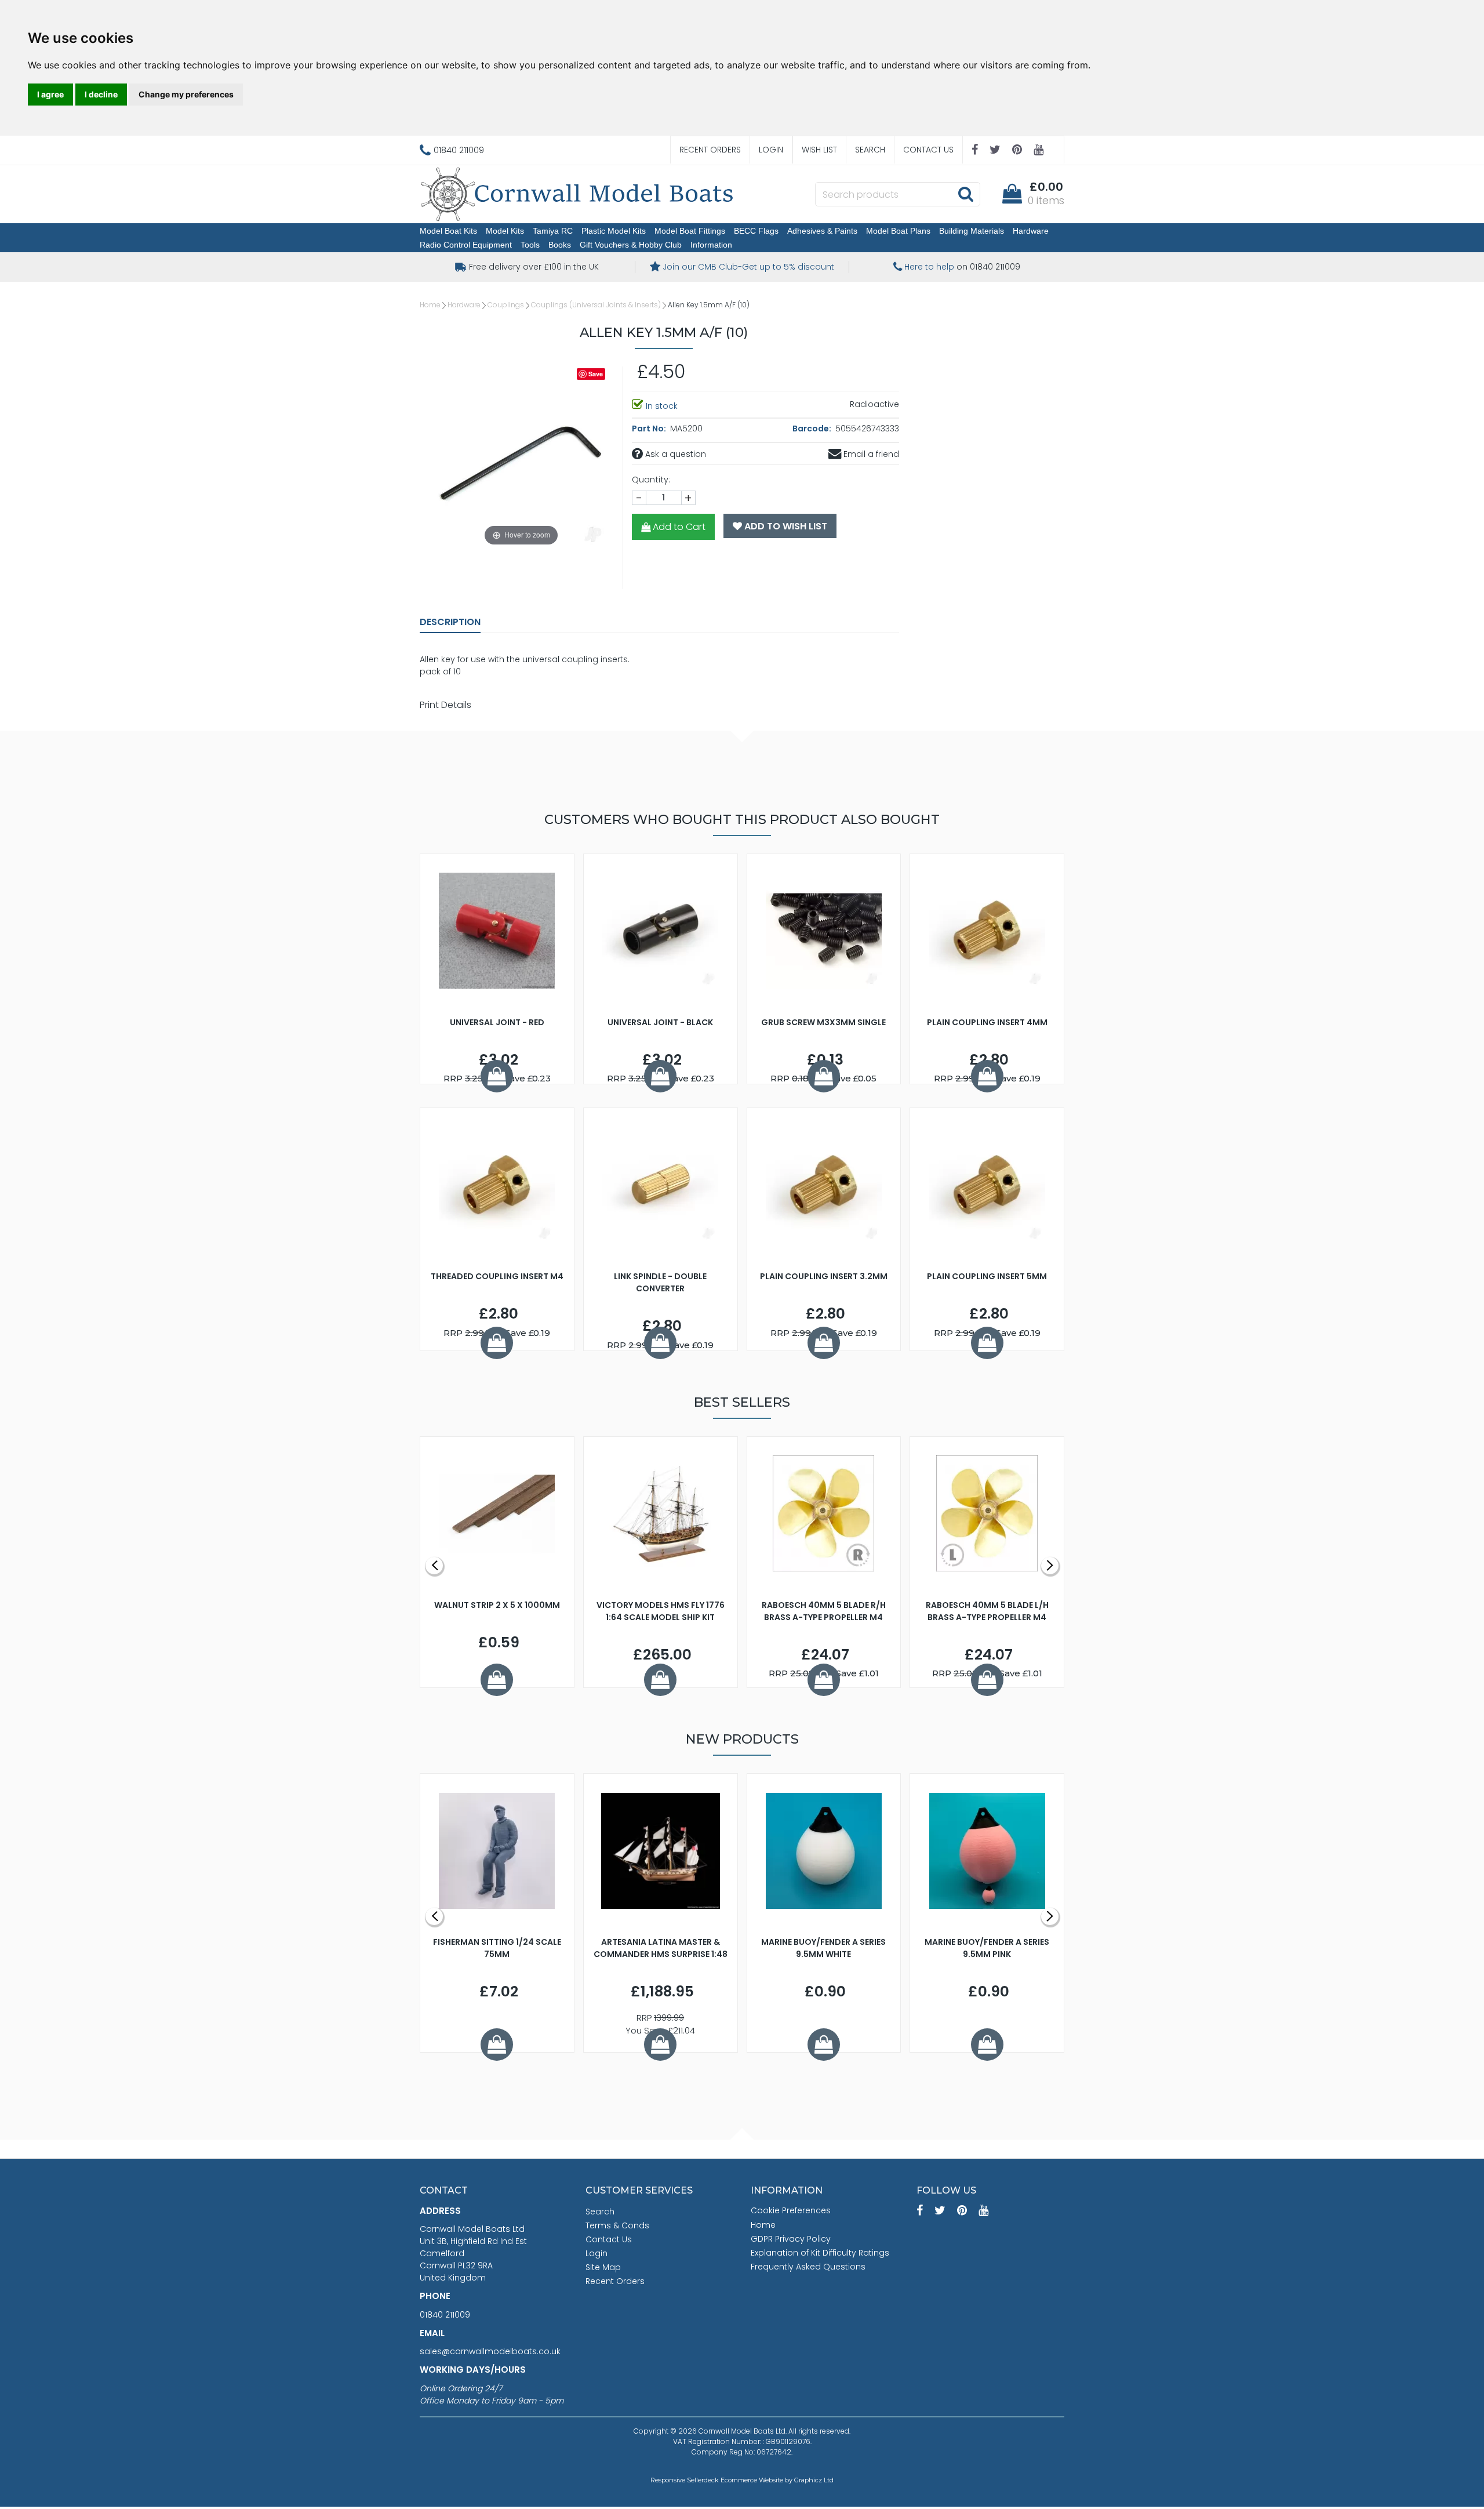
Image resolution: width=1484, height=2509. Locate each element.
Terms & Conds (617, 2225)
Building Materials (972, 231)
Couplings (506, 305)
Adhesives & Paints (822, 231)
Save (596, 374)
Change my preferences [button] (186, 94)
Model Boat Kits (448, 231)
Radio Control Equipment (466, 245)
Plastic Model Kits (614, 231)
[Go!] (965, 194)
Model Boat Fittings (690, 231)
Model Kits (505, 231)
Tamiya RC (553, 231)
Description (450, 622)
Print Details (445, 705)
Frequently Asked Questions (808, 2267)
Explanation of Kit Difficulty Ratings (820, 2253)
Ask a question (674, 454)
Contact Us (928, 150)
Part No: (650, 429)
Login (771, 150)
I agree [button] (50, 94)
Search (870, 150)
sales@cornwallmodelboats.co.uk (490, 2351)
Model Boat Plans (898, 231)
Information (711, 245)
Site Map (603, 2267)
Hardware (1031, 231)
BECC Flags (756, 231)
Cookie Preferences (791, 2210)
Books (560, 245)
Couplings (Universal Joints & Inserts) (596, 305)
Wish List (819, 150)
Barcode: (813, 429)
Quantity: (651, 480)
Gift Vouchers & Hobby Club (631, 245)
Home (430, 305)
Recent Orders (710, 150)
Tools (530, 245)
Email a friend (870, 454)
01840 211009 (445, 2315)
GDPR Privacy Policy (791, 2239)
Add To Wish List (785, 526)
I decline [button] (101, 94)
